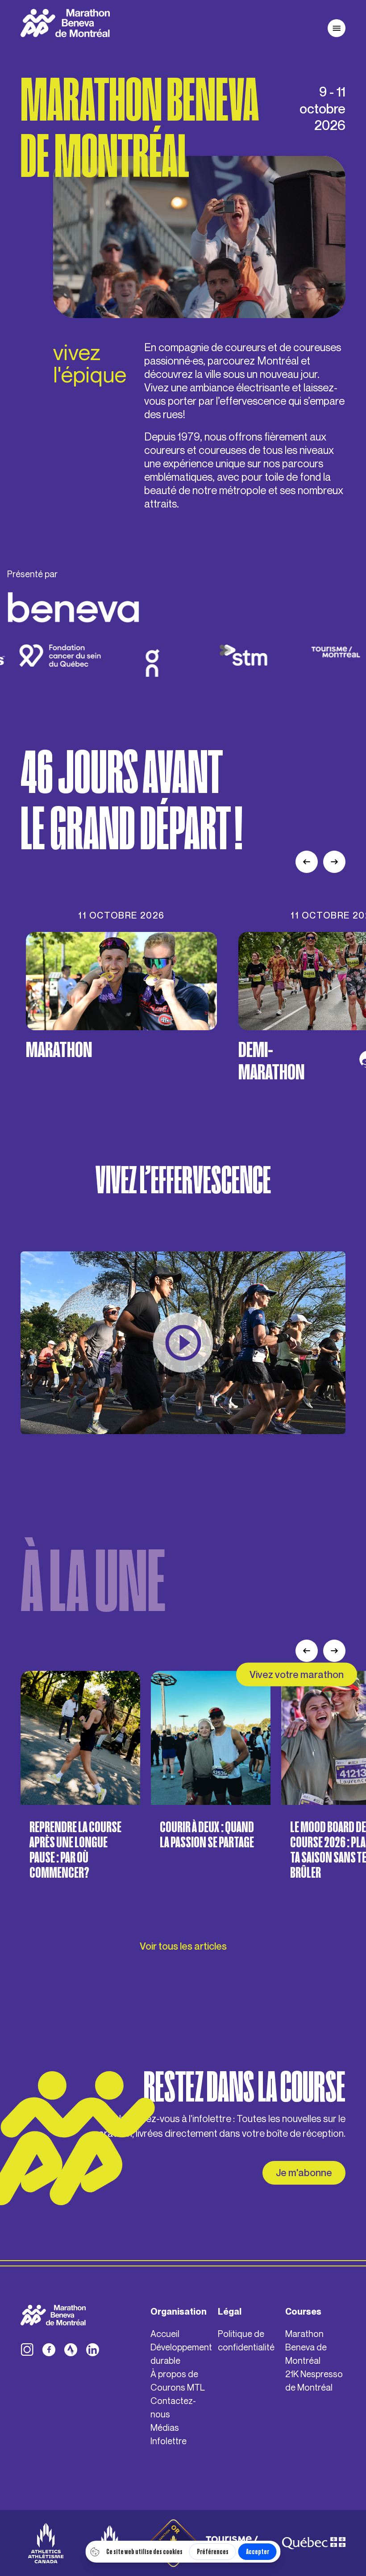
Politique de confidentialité (246, 2340)
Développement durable (181, 2354)
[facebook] (49, 2350)
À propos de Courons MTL (178, 2381)
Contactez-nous (173, 2407)
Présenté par (32, 574)
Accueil (165, 2334)
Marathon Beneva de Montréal (306, 2347)
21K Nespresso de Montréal (314, 2381)
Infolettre (168, 2441)
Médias (165, 2427)
